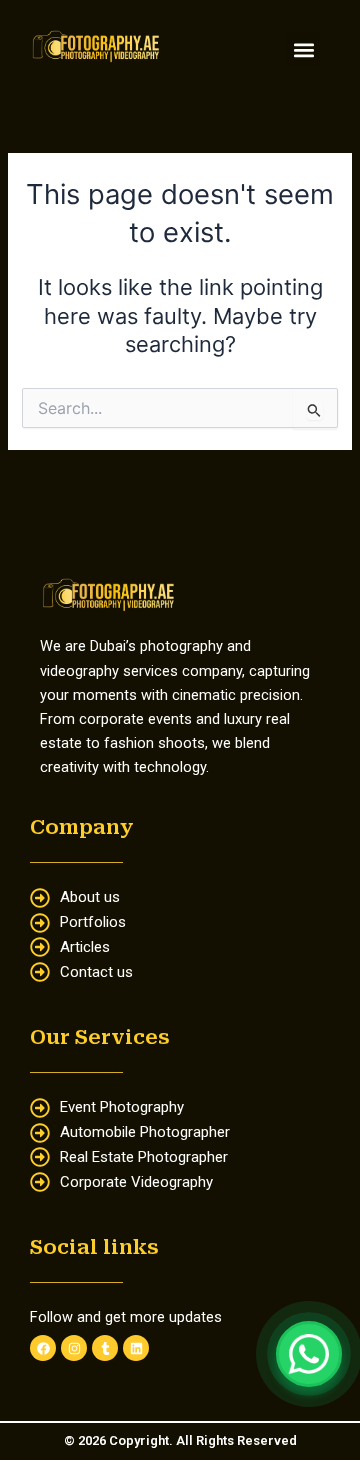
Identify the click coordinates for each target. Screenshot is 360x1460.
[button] (303, 49)
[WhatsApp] (309, 1354)
